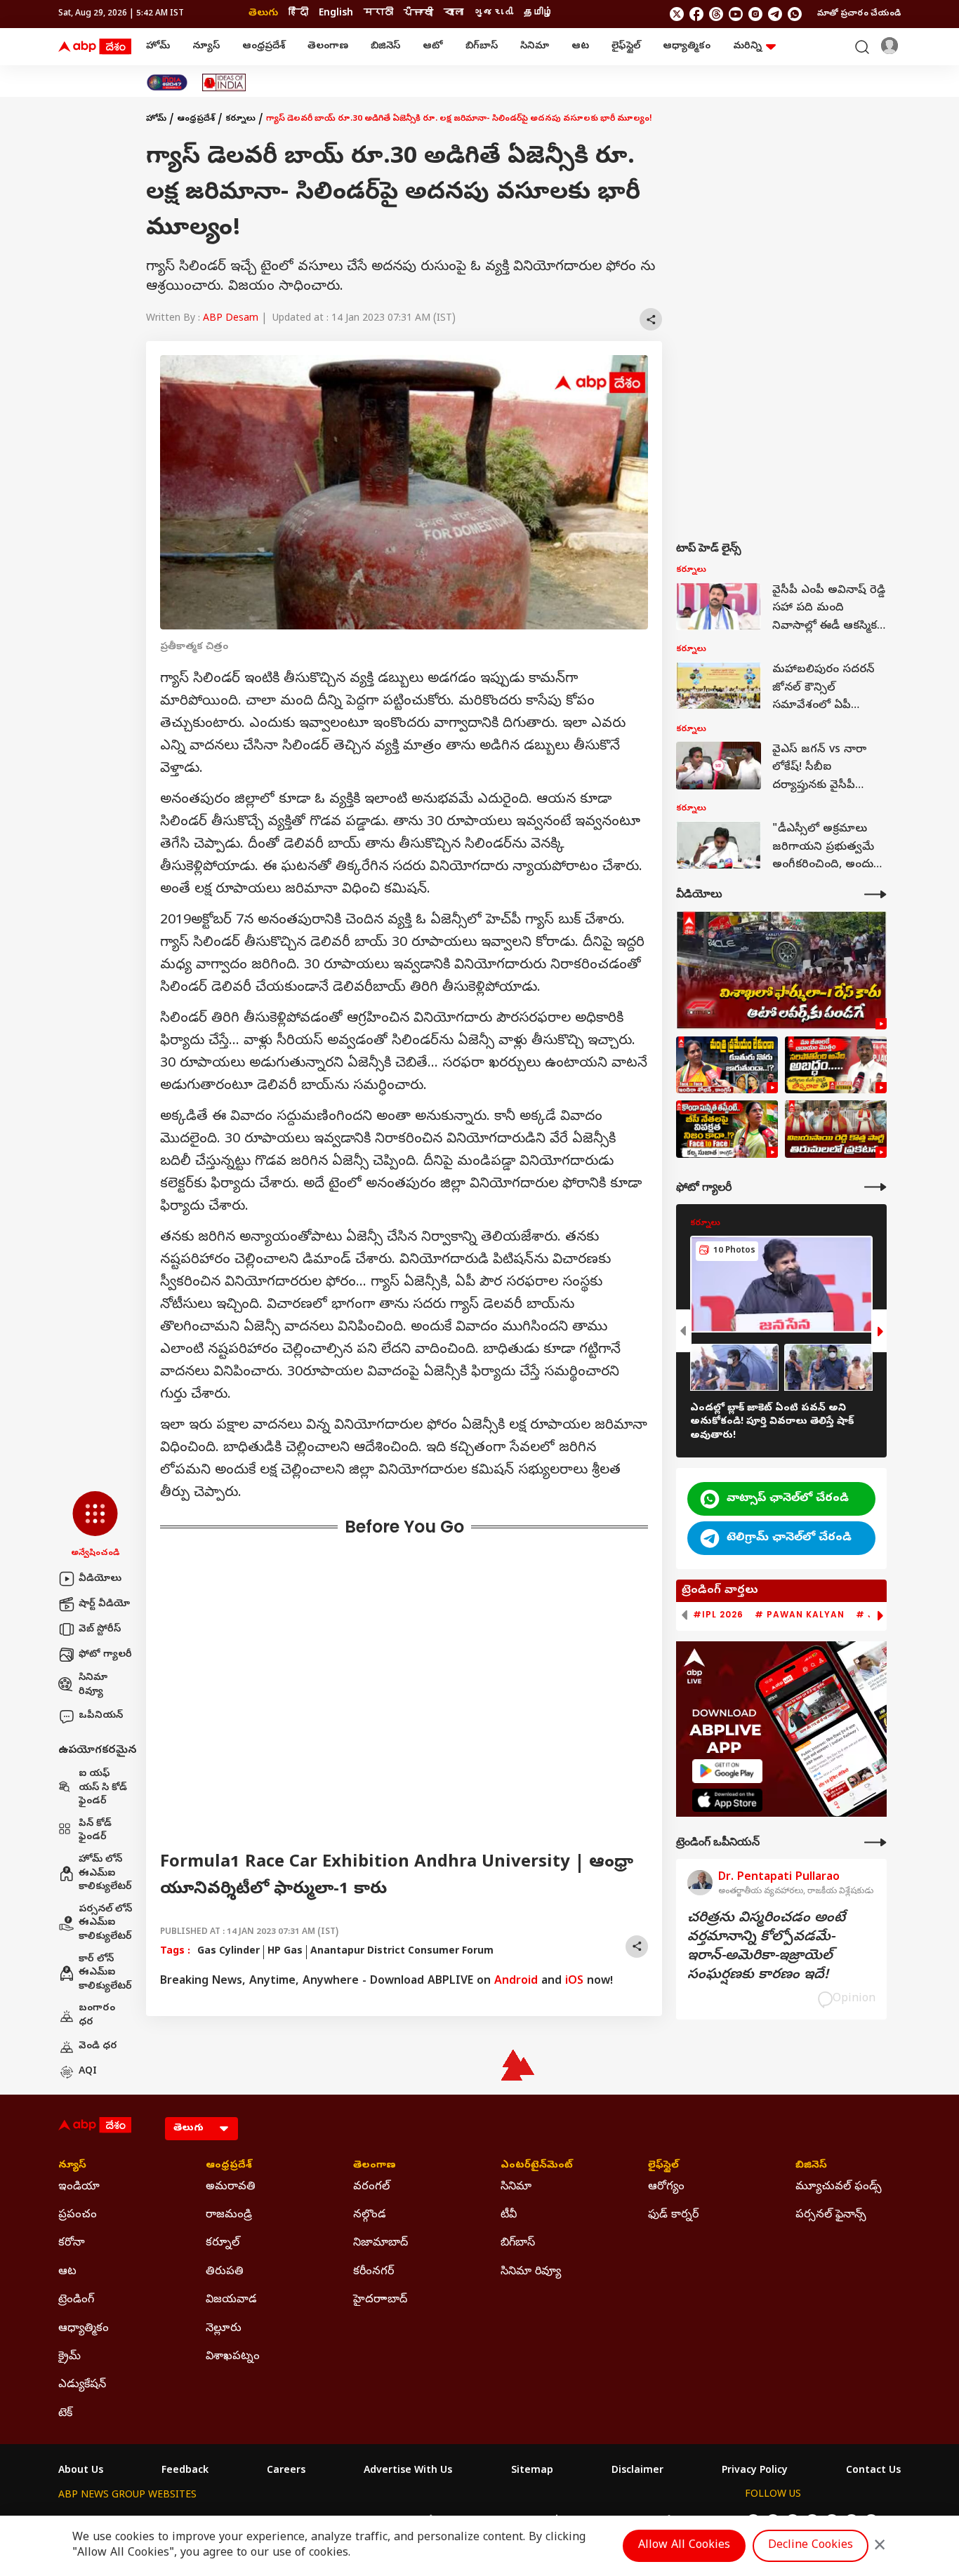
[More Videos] (875, 894)
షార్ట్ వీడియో (104, 1604)
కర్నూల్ (223, 2243)
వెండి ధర (98, 2047)
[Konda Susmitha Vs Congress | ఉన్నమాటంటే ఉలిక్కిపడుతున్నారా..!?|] (727, 1065)
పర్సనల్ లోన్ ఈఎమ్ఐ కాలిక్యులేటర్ (105, 1923)
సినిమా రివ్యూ (93, 1685)
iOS (574, 1982)
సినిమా (535, 47)
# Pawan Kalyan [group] (800, 1615)
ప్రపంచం (78, 2215)
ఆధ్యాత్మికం (687, 47)
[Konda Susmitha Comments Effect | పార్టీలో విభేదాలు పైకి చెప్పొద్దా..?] (727, 1129)
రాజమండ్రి (229, 2215)
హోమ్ (158, 47)
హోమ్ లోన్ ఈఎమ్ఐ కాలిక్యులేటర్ (105, 1874)
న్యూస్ (206, 47)
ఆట (580, 47)
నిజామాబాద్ (381, 2243)
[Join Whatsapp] (795, 14)
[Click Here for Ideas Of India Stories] (224, 82)
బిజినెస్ (385, 47)
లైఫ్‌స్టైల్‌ (626, 47)
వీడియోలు (100, 1579)
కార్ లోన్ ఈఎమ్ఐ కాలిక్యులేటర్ (105, 1973)
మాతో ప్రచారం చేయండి (859, 14)
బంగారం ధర (97, 2016)
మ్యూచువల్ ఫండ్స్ (839, 2187)
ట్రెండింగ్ (76, 2300)
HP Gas (285, 1952)
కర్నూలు (240, 119)
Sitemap (532, 2471)
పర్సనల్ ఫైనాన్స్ (831, 2215)
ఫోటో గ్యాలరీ (105, 1655)
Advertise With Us (408, 2471)
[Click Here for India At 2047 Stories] (167, 82)
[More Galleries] (875, 1187)
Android (516, 1982)
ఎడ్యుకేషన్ (82, 2385)
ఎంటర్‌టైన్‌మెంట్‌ (537, 2166)
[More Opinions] (875, 1842)
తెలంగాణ (328, 47)
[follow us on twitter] (677, 14)
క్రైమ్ (70, 2357)
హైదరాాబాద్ (380, 2300)
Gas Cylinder (229, 1952)
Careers (286, 2471)
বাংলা (454, 14)
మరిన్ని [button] (747, 47)
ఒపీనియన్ (101, 1716)
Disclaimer (637, 2471)
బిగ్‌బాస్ (482, 47)
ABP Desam (231, 319)
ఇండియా (79, 2187)
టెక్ (65, 2414)
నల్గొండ (370, 2215)
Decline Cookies (811, 2546)
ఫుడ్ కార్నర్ (673, 2215)
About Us (81, 2471)
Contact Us (873, 2471)
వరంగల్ (371, 2187)
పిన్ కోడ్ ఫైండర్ (95, 1831)
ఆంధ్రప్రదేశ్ (264, 47)
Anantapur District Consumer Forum (402, 1952)
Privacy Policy (755, 2471)
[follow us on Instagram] (755, 14)
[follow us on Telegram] (775, 14)
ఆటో (433, 47)
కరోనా (72, 2243)
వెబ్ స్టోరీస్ (100, 1630)
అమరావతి (231, 2187)
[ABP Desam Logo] (95, 47)
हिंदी (298, 14)
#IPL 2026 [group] (718, 1615)
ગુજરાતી (494, 14)
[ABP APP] (727, 1771)
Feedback (185, 2471)
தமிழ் (538, 14)
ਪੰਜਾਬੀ (418, 14)
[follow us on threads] (716, 14)
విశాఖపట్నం (233, 2357)
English (336, 14)
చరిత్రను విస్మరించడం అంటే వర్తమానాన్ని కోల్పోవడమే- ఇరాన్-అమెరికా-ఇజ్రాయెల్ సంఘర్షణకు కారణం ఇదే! (766, 1947)
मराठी (378, 14)
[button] (95, 1526)
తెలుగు (263, 14)
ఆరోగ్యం (666, 2187)
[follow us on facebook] (696, 14)
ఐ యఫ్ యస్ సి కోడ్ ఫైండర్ (103, 1788)
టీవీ (509, 2215)
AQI (88, 2072)
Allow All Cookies (684, 2546)
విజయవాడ (231, 2300)
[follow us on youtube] (736, 14)
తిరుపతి (225, 2272)
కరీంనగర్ (373, 2272)
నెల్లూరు (224, 2329)
